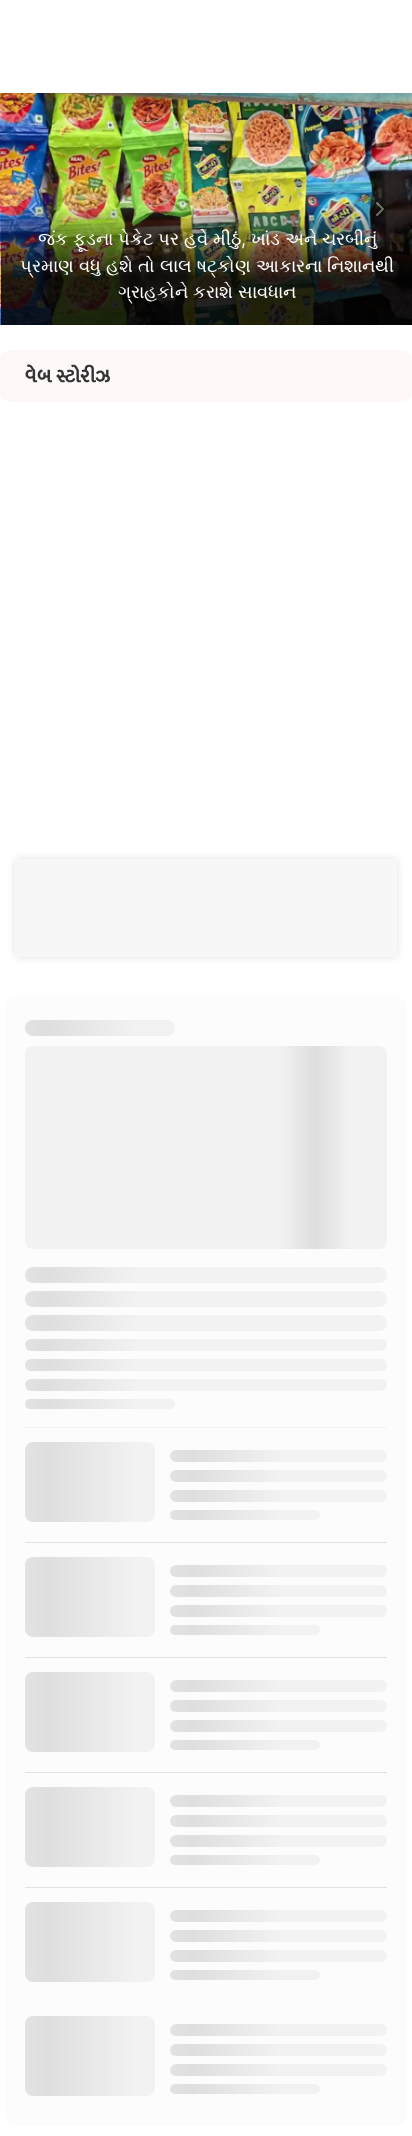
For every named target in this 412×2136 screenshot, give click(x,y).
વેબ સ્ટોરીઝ (67, 376)
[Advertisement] (206, 608)
